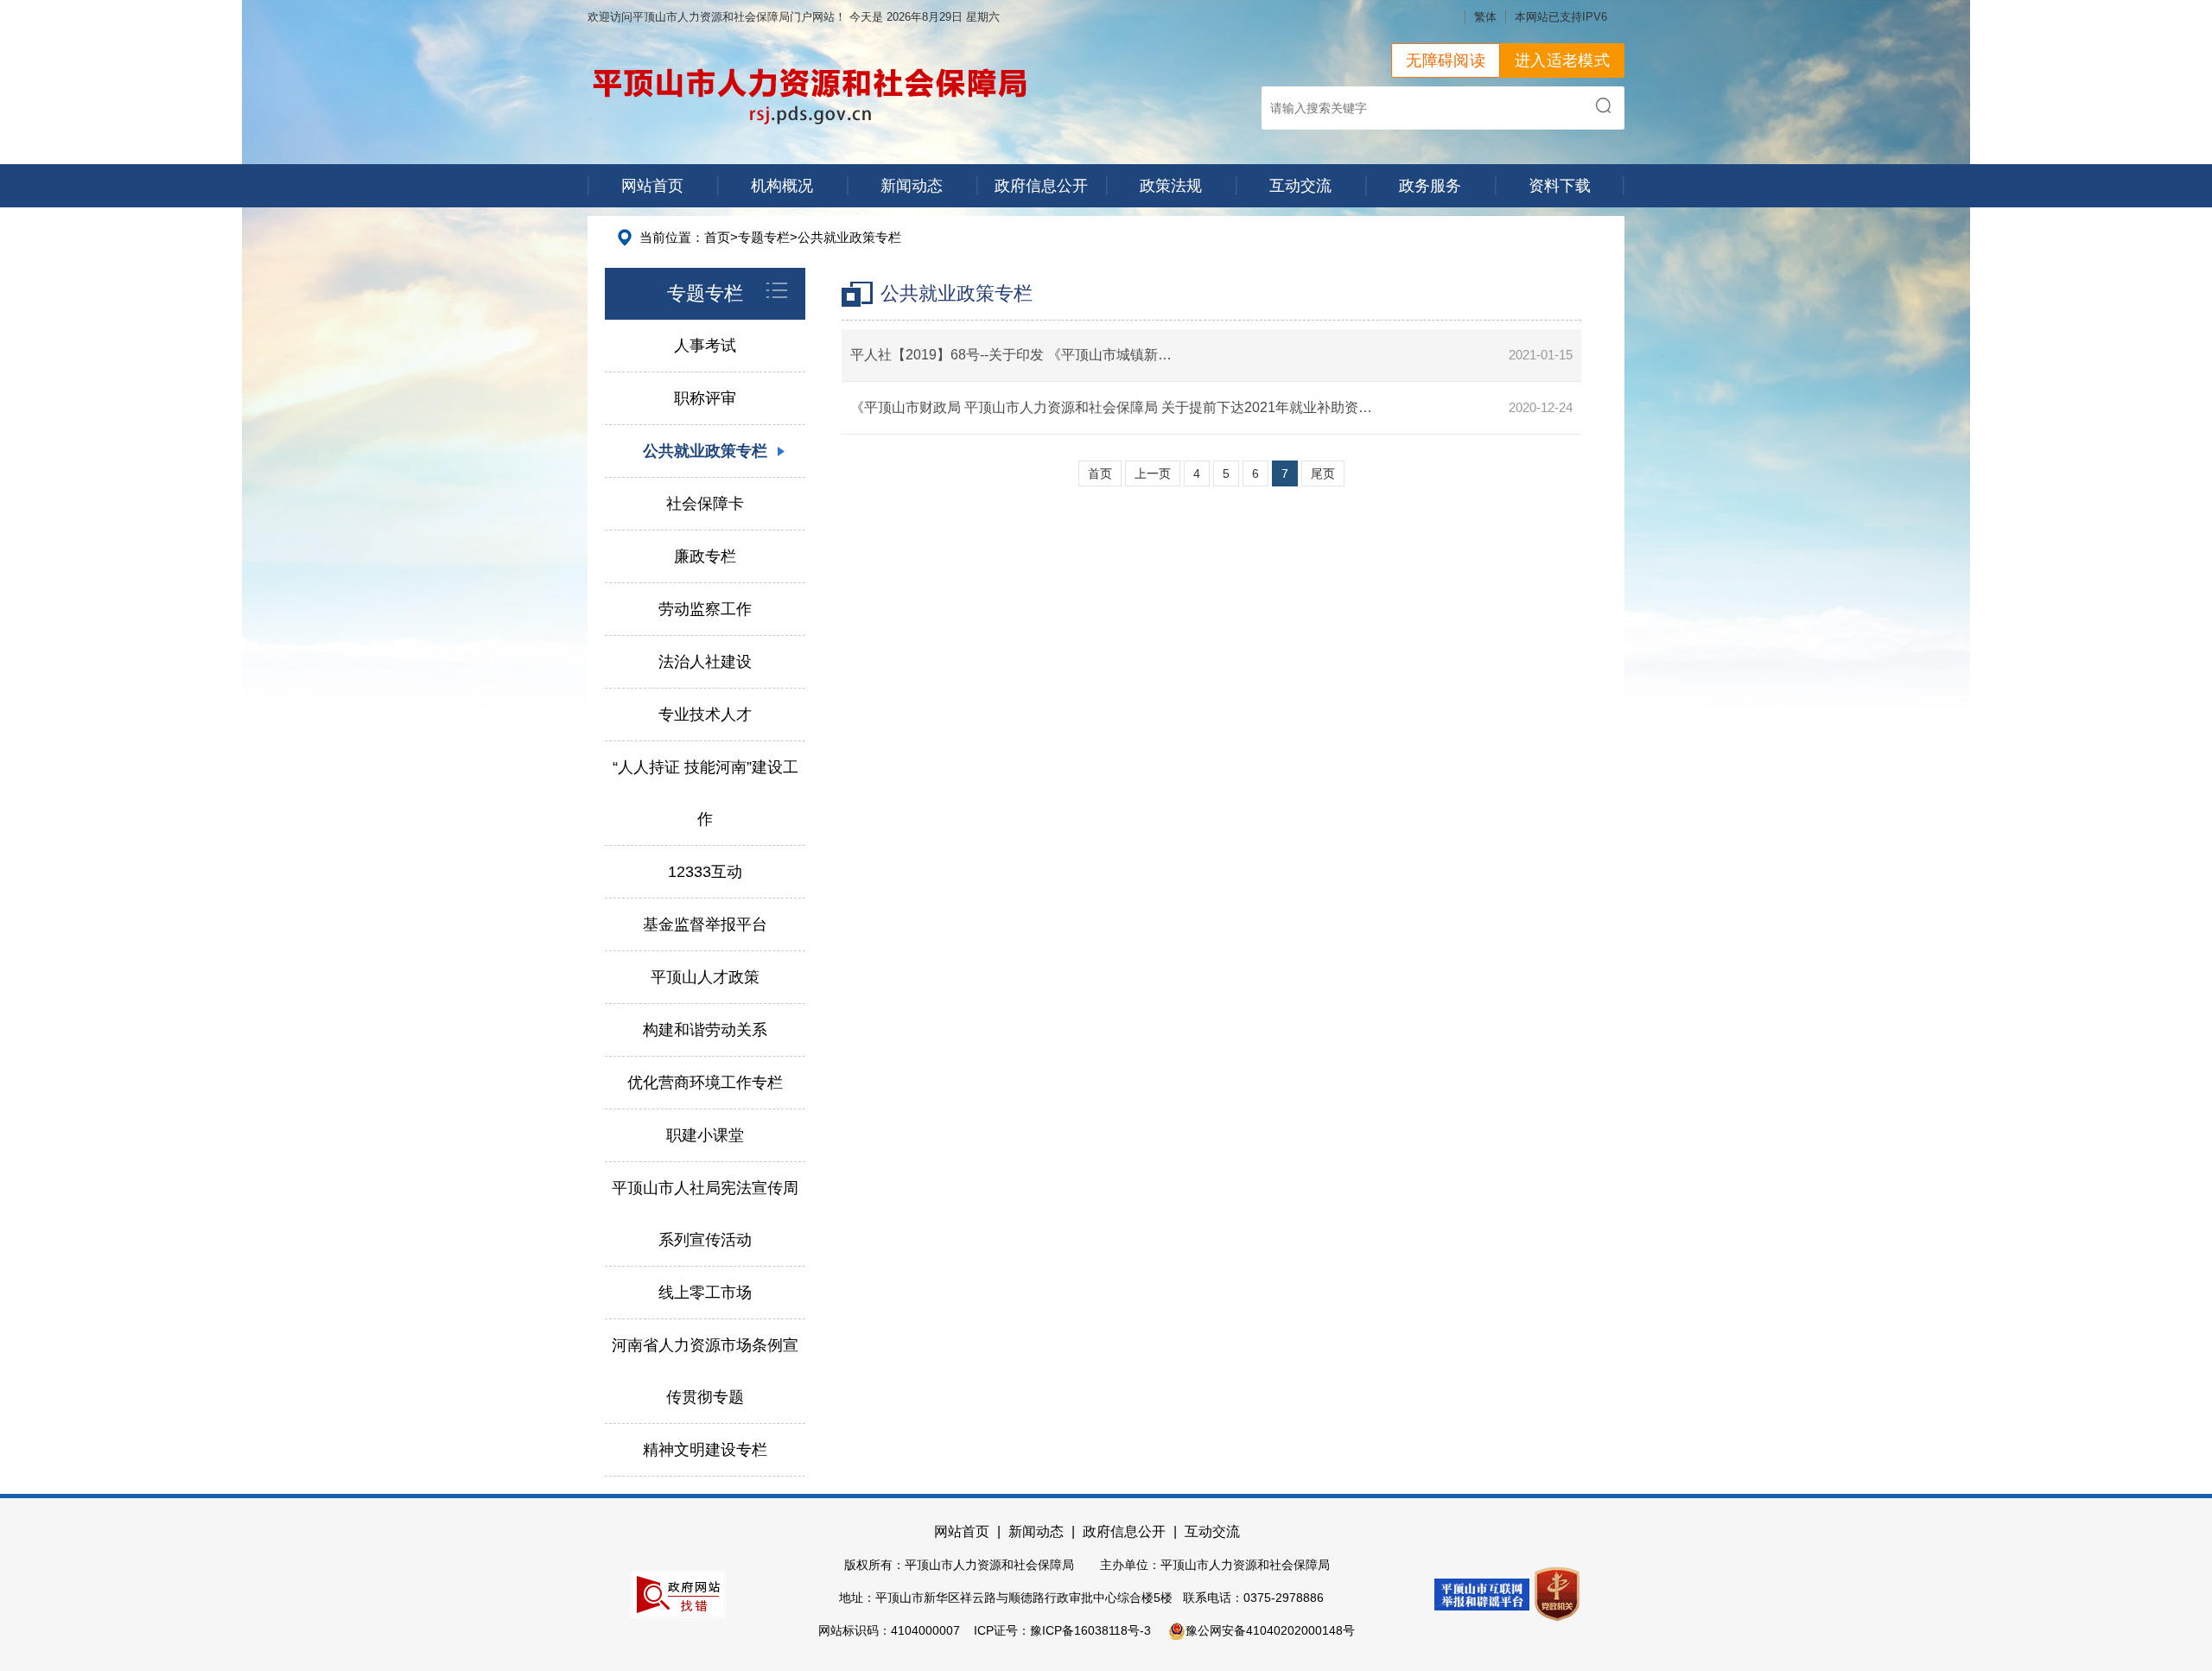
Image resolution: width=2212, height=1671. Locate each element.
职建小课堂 (705, 1135)
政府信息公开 (1041, 186)
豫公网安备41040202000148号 (1270, 1630)
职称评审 (705, 398)
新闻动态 (912, 186)
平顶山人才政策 (705, 977)
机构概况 (782, 186)
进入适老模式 (1562, 60)
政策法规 (1171, 186)
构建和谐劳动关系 (705, 1030)
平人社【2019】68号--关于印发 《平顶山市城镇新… (1011, 355)
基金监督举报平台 (705, 924)
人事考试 (705, 346)
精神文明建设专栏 (705, 1450)
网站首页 (652, 186)
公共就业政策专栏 (849, 237)
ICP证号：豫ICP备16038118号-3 (1062, 1630)
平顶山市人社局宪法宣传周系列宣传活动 (705, 1214)
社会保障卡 (705, 504)
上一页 (1153, 473)
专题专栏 (764, 237)
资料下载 (1560, 186)
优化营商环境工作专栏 (705, 1083)
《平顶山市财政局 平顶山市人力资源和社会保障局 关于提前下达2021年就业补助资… (1111, 407)
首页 (717, 237)
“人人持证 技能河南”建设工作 (706, 793)
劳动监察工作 (705, 609)
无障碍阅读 (1446, 60)
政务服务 (1430, 186)
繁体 (1485, 17)
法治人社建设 (705, 662)
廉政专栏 (705, 556)
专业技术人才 (705, 715)
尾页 (1323, 473)
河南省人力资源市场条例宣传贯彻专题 (705, 1371)
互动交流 (1300, 186)
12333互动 (705, 872)
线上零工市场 (705, 1293)
